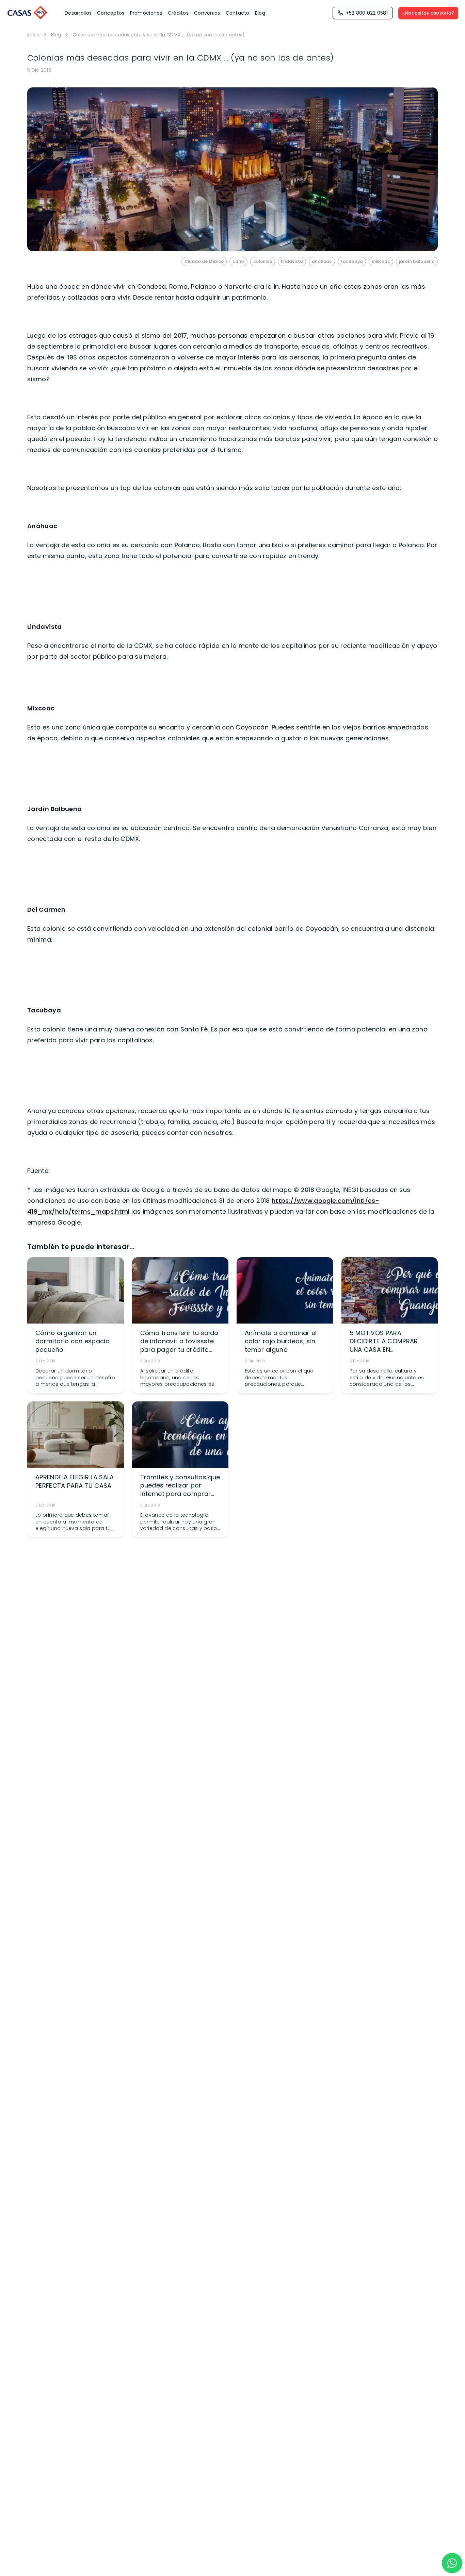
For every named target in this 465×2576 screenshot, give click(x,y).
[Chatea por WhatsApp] (452, 2563)
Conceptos (111, 13)
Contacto (238, 13)
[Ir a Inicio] (28, 13)
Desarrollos (78, 13)
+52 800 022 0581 (367, 13)
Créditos (178, 13)
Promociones (146, 13)
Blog (260, 13)
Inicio (33, 35)
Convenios (207, 13)
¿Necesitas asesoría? (428, 13)
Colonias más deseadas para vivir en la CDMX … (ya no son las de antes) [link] (159, 35)
